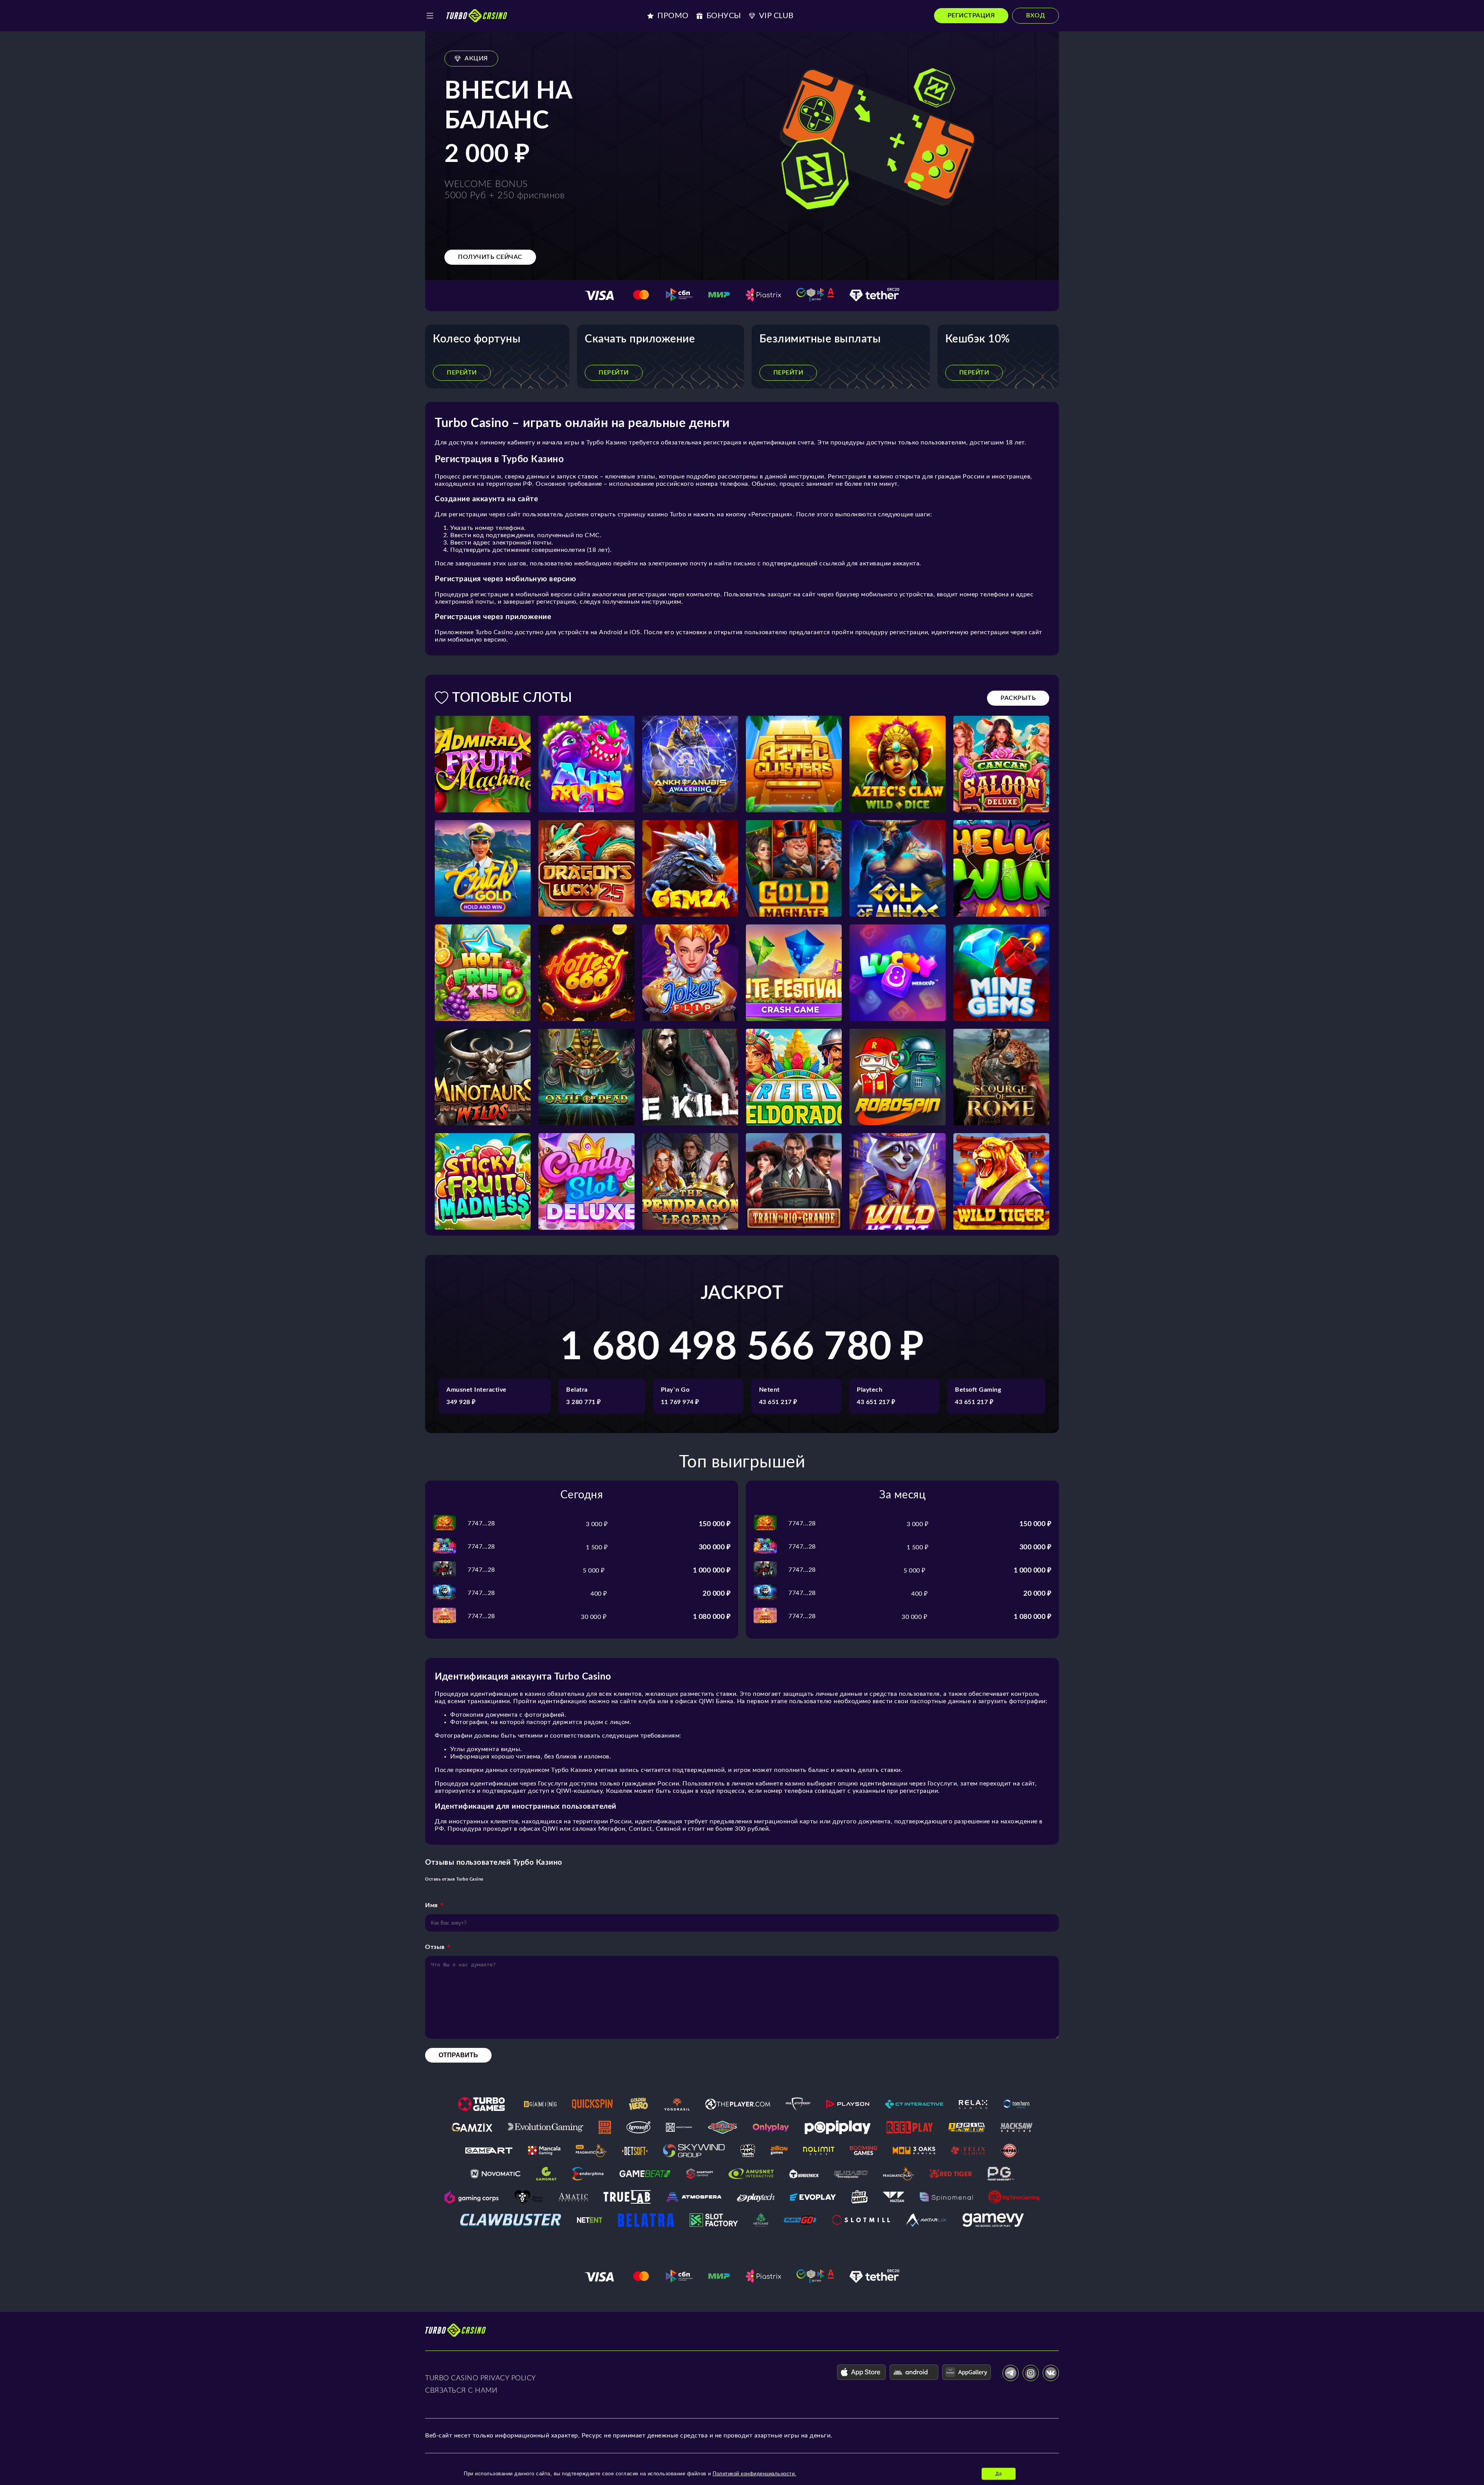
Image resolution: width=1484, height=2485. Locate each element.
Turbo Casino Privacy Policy (481, 2378)
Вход (1036, 15)
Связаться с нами (461, 2391)
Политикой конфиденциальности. (755, 2474)
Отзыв (435, 1947)
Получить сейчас (490, 257)
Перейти (462, 373)
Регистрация (971, 15)
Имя (431, 1905)
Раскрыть (1018, 698)
